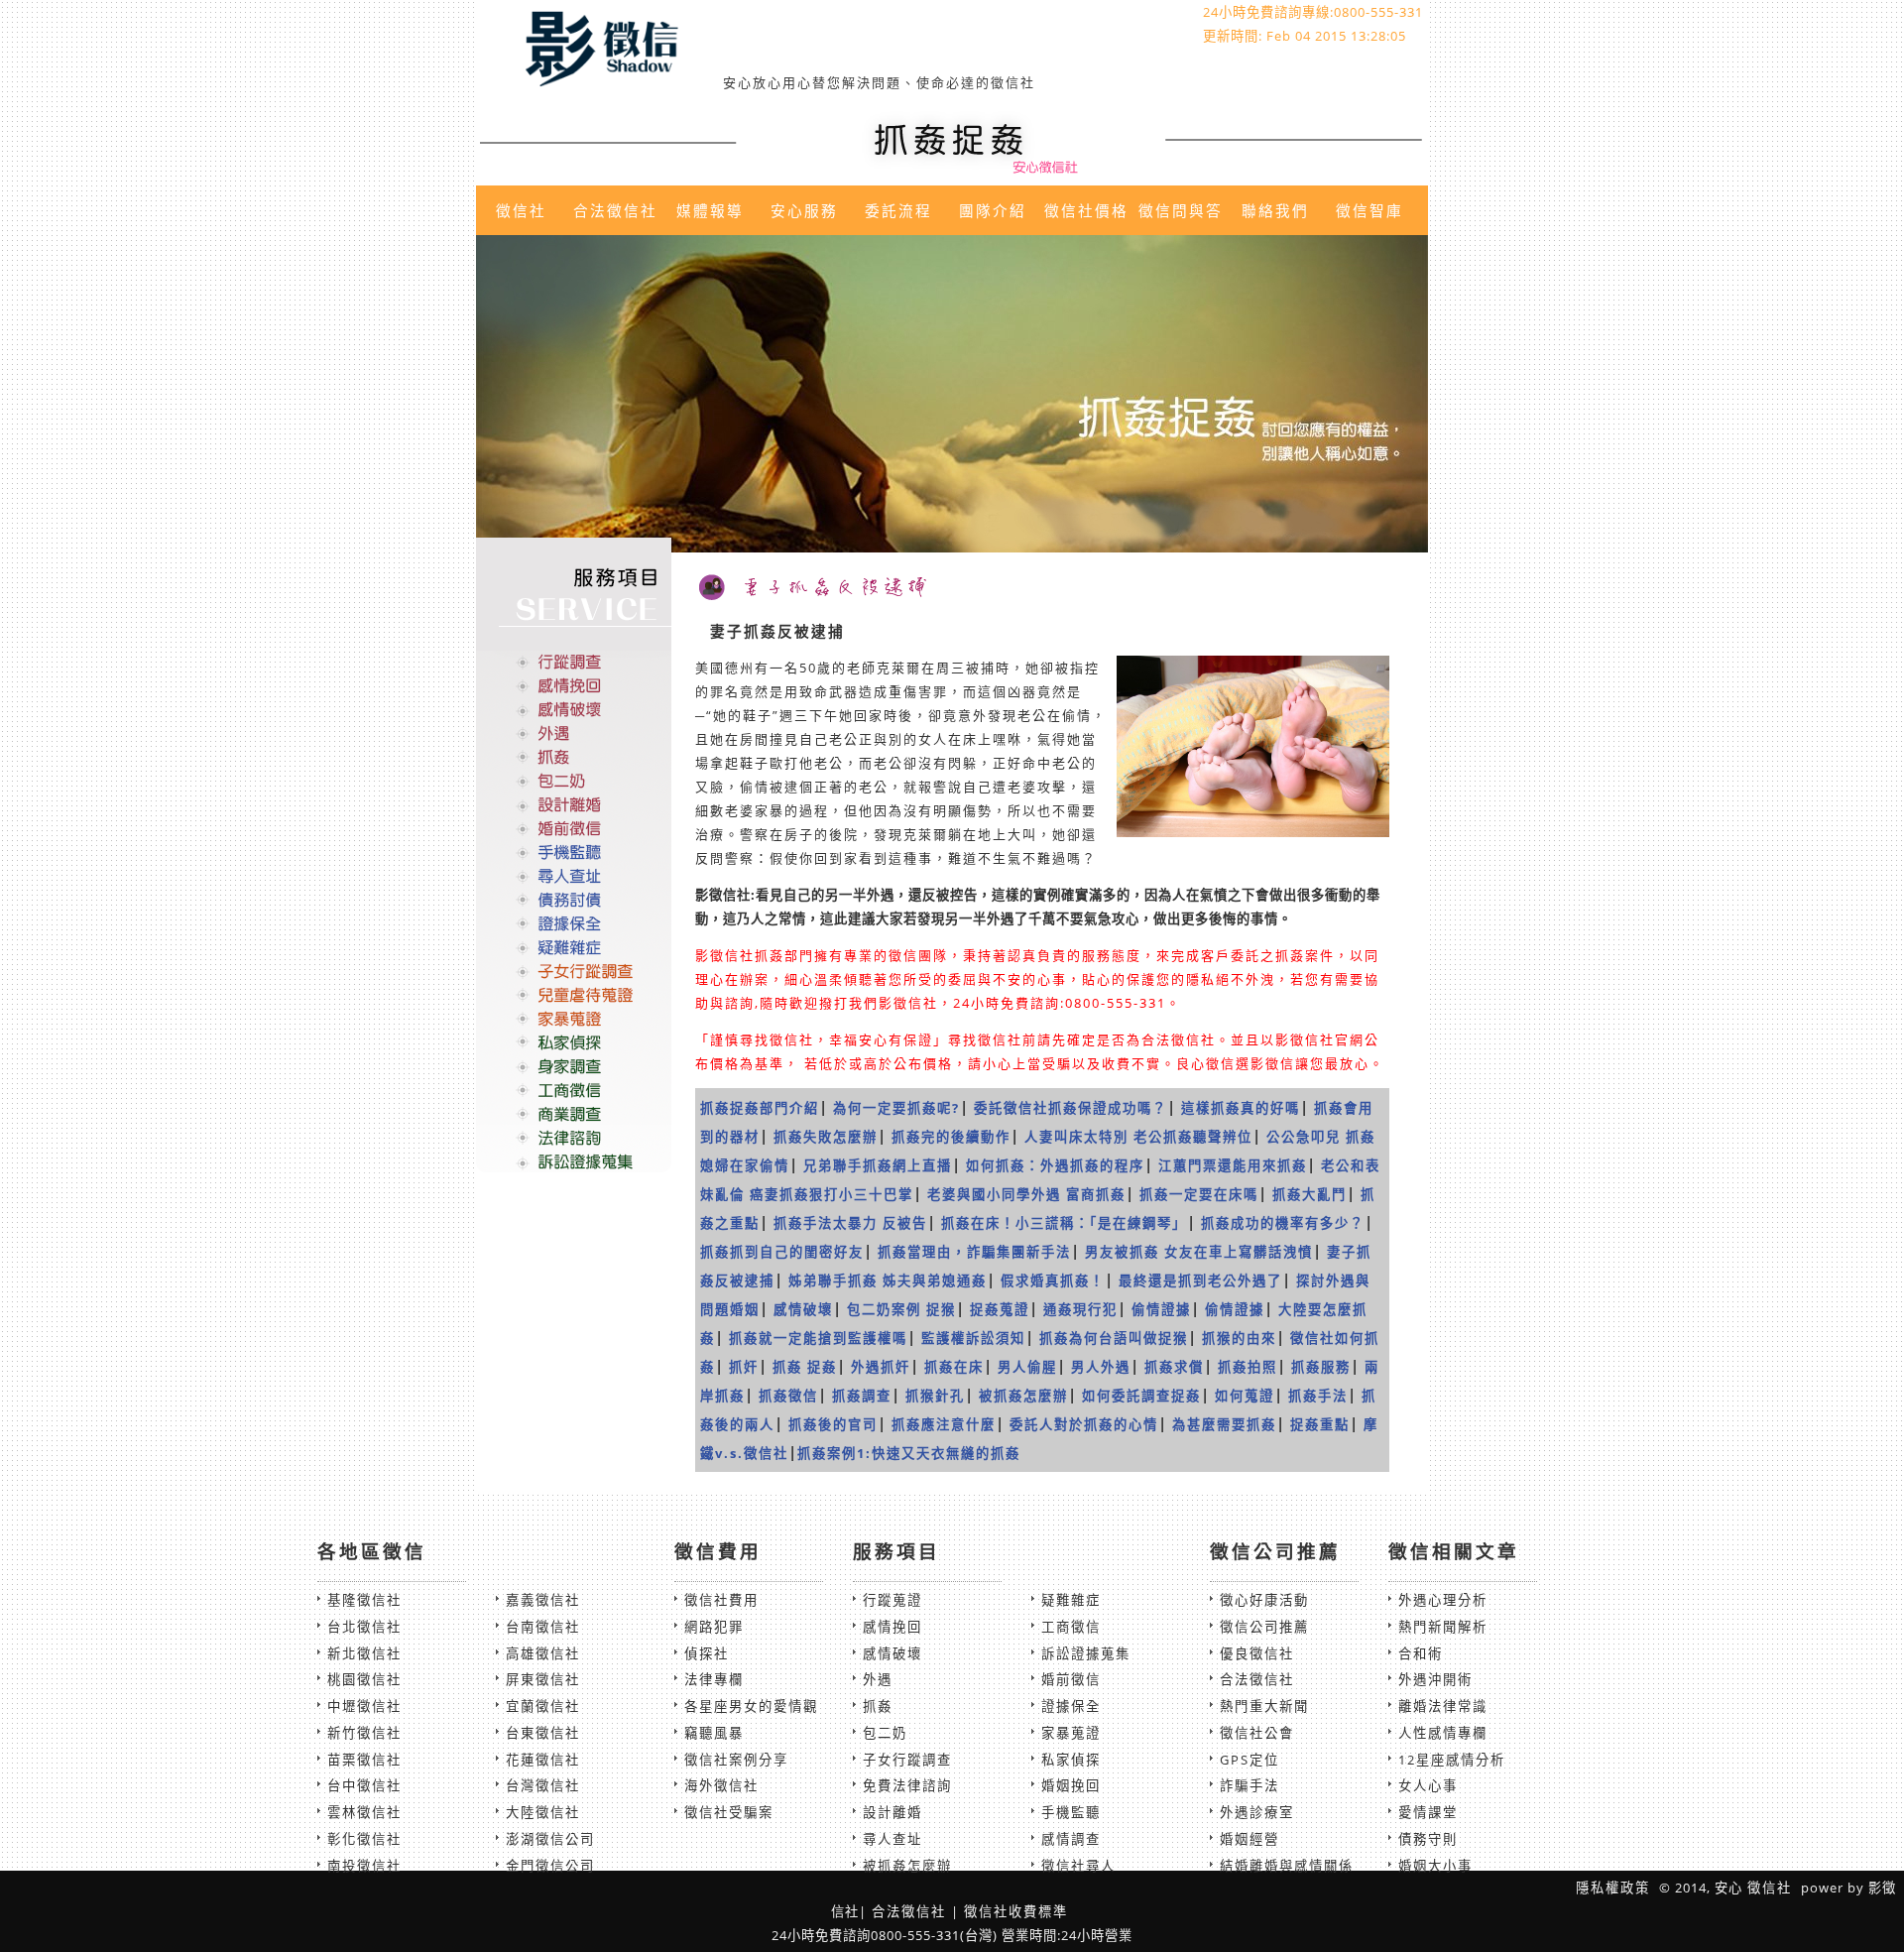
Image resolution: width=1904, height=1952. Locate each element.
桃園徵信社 (364, 1679)
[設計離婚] (574, 804)
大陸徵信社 (543, 1812)
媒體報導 (710, 210)
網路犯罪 (714, 1627)
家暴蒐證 (1071, 1733)
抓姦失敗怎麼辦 (826, 1137)
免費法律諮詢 (907, 1785)
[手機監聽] (574, 852)
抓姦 (878, 1706)
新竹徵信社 (364, 1733)
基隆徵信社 (364, 1600)
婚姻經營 (1249, 1839)
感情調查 (1071, 1839)
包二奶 (885, 1733)
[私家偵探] (574, 1041)
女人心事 (1428, 1785)
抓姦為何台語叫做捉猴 (1114, 1338)
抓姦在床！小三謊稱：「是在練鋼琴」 (1064, 1223)
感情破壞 (803, 1309)
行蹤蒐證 (892, 1600)
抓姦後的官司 (833, 1424)
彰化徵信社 (364, 1839)
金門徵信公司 (550, 1866)
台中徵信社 (364, 1785)
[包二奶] (574, 781)
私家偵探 (1071, 1760)
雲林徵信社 (364, 1812)
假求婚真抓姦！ (1053, 1281)
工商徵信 (1071, 1627)
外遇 (878, 1679)
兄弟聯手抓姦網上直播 (878, 1165)
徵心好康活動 (1264, 1600)
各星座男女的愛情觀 (751, 1706)
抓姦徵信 (788, 1396)
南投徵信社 (364, 1866)
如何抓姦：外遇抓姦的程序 (1055, 1165)
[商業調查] (574, 1113)
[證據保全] (574, 923)
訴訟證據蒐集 (1086, 1653)
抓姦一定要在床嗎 (1199, 1194)
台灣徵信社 (543, 1785)
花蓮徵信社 (543, 1760)
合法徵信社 (615, 210)
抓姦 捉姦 (805, 1367)
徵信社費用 (721, 1600)
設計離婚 (892, 1812)
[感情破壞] (574, 709)
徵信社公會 (1257, 1733)
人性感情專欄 (1443, 1733)
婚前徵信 (1071, 1679)
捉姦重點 (1320, 1424)
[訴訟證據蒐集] (574, 1160)
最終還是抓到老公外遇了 (1200, 1281)
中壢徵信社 (364, 1706)
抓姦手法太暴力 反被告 (850, 1223)
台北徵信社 (364, 1627)
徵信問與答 (1181, 210)
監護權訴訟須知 (973, 1338)
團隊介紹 (993, 210)
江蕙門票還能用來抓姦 (1233, 1165)
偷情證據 (1161, 1309)
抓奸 (744, 1367)
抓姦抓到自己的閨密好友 (782, 1252)
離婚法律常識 (1443, 1706)
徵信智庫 (1369, 210)
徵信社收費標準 (1016, 1911)
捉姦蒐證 (1000, 1309)
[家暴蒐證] (574, 1018)
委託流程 (898, 210)
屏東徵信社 (543, 1679)
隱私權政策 (1613, 1888)
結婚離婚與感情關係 (1287, 1866)
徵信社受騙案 (729, 1812)
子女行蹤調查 (907, 1760)
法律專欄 (714, 1679)
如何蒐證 (1245, 1396)
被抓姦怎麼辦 (1023, 1396)
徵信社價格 (1086, 210)
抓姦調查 (862, 1396)
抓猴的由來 (1239, 1338)
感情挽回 (892, 1627)
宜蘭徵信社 (543, 1706)
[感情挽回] (574, 685)
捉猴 (941, 1309)
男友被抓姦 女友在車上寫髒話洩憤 (1199, 1252)
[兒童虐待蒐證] (574, 995)
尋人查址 (892, 1839)
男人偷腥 (1027, 1367)
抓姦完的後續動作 (951, 1137)
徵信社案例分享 (736, 1760)
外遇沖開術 (1435, 1679)
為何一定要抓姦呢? (896, 1108)
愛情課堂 (1428, 1812)
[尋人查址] (574, 876)
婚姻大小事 (1435, 1866)
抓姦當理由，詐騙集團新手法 (974, 1252)
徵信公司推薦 (1264, 1627)
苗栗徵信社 (364, 1760)
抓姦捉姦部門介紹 (760, 1108)
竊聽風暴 (714, 1733)
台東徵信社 (543, 1733)
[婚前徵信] (574, 828)
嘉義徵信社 (543, 1600)
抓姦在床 (954, 1367)
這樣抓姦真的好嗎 (1241, 1108)
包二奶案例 (884, 1309)
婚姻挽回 (1071, 1785)
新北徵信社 (364, 1653)
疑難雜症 (1071, 1600)
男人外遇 (1101, 1367)
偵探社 (707, 1653)
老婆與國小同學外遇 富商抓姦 (1026, 1194)
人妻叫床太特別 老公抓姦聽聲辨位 (1138, 1137)
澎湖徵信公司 (550, 1839)
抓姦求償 (1174, 1367)
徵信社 (521, 210)
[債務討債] (574, 900)
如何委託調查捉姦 (1141, 1396)
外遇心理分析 (1443, 1600)
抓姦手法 (1318, 1396)
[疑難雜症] (574, 947)
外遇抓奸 (881, 1367)
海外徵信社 (721, 1785)
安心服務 (804, 210)
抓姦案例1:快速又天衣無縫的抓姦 (909, 1453)
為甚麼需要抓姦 (1224, 1424)
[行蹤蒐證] (574, 662)
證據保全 (1071, 1706)
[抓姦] (574, 757)
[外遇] (574, 733)
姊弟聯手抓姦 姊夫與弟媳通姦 (888, 1281)
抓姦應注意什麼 (944, 1424)
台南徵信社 (543, 1627)
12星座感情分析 (1452, 1760)
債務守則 (1428, 1839)
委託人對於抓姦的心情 (1084, 1424)
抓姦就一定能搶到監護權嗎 (818, 1338)
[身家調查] (574, 1065)
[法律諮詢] (574, 1137)
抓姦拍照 (1248, 1367)
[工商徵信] (574, 1089)
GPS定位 (1249, 1760)
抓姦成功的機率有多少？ (1283, 1223)
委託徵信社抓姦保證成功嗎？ (1071, 1108)
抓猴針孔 (935, 1396)
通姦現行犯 (1080, 1309)
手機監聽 (1071, 1812)
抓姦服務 (1321, 1367)
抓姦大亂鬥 (1309, 1194)
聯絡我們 (1275, 210)
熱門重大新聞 (1264, 1706)
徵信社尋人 (1078, 1866)
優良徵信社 (1257, 1653)
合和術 (1421, 1653)
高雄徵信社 (543, 1653)
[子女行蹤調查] (574, 971)
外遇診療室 (1257, 1812)
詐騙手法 (1249, 1785)
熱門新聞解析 (1443, 1627)
